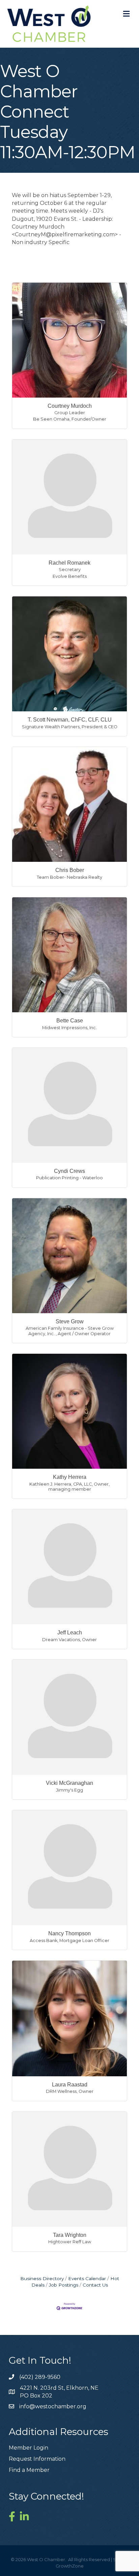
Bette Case (70, 1021)
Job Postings (64, 2285)
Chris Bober (70, 870)
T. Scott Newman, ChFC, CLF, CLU (70, 720)
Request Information (37, 2459)
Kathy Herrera (70, 1477)
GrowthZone (70, 2566)
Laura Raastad (70, 2085)
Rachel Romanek (69, 563)
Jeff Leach (70, 1633)
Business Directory (42, 2278)
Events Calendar (87, 2278)
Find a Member (29, 2470)
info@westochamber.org (53, 2406)
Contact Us (95, 2285)
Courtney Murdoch (70, 406)
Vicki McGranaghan (69, 1783)
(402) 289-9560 (40, 2377)
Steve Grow (70, 1321)
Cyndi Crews (69, 1171)
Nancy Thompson (69, 1933)
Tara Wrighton (70, 2235)
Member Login (29, 2448)
